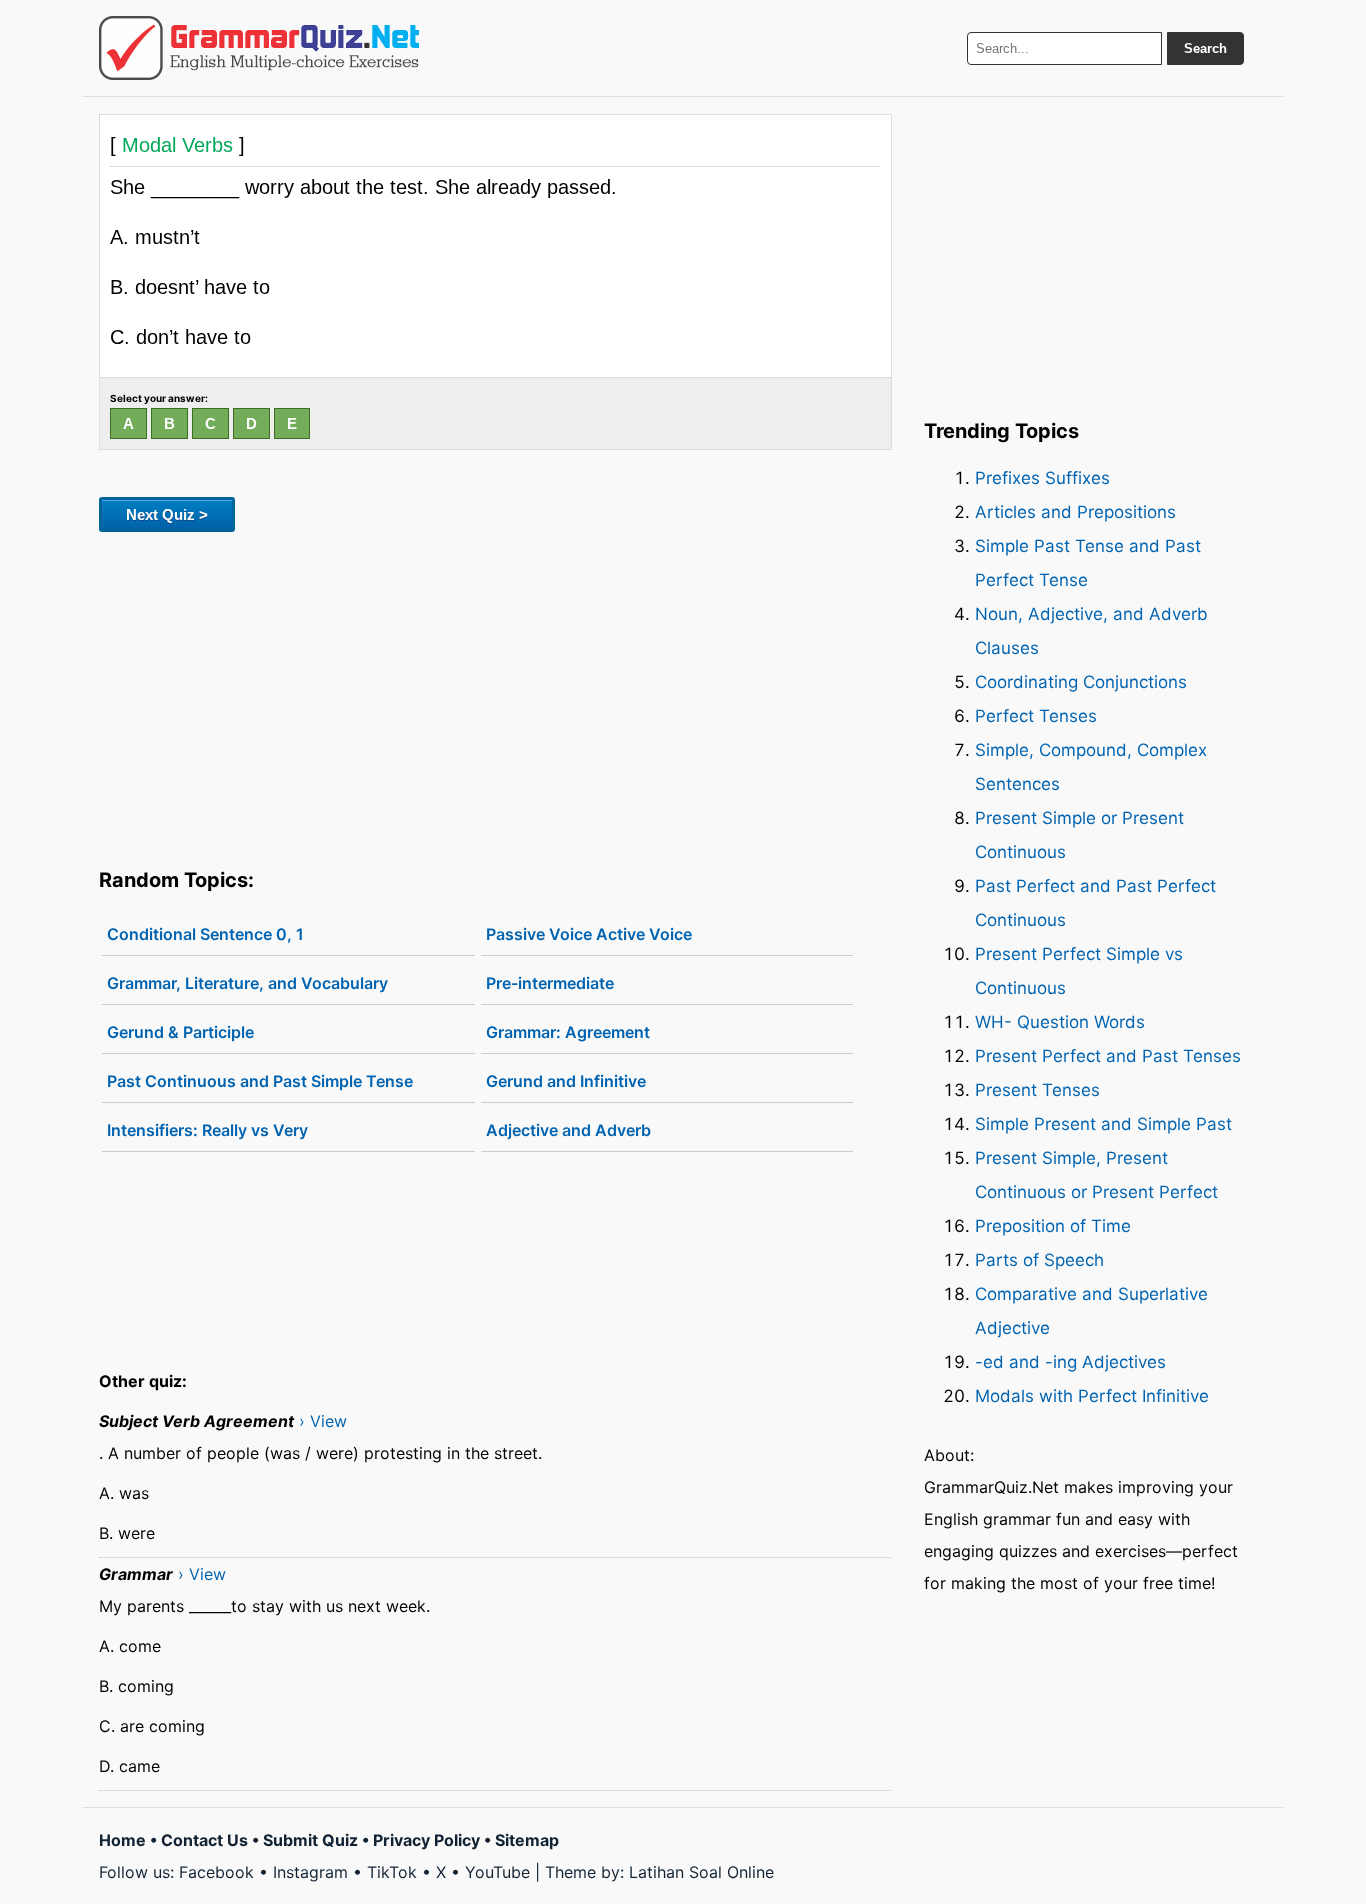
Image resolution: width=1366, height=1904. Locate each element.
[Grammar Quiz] (259, 48)
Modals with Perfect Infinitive (1092, 1396)
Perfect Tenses (1036, 716)
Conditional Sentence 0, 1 (205, 934)
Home (122, 1840)
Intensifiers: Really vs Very (207, 1130)
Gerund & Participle (180, 1032)
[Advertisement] (495, 696)
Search (1205, 48)
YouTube (497, 1872)
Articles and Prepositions (1075, 512)
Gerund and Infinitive (566, 1081)
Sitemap (527, 1840)
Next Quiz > (167, 514)
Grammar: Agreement (568, 1032)
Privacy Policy (426, 1840)
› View (323, 1421)
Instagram (310, 1872)
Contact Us (204, 1840)
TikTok (392, 1872)
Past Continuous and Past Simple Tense (260, 1081)
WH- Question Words (1060, 1022)
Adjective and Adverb (568, 1130)
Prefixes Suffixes (1042, 478)
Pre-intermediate (550, 983)
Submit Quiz (310, 1840)
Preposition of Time (1053, 1226)
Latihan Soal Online (701, 1872)
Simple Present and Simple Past (1103, 1124)
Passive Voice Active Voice (589, 934)
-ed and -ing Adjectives (1070, 1362)
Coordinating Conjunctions (1081, 682)
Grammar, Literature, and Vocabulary (247, 983)
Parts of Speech (1039, 1260)
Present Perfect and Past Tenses (1108, 1056)
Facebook (216, 1872)
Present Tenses (1037, 1090)
